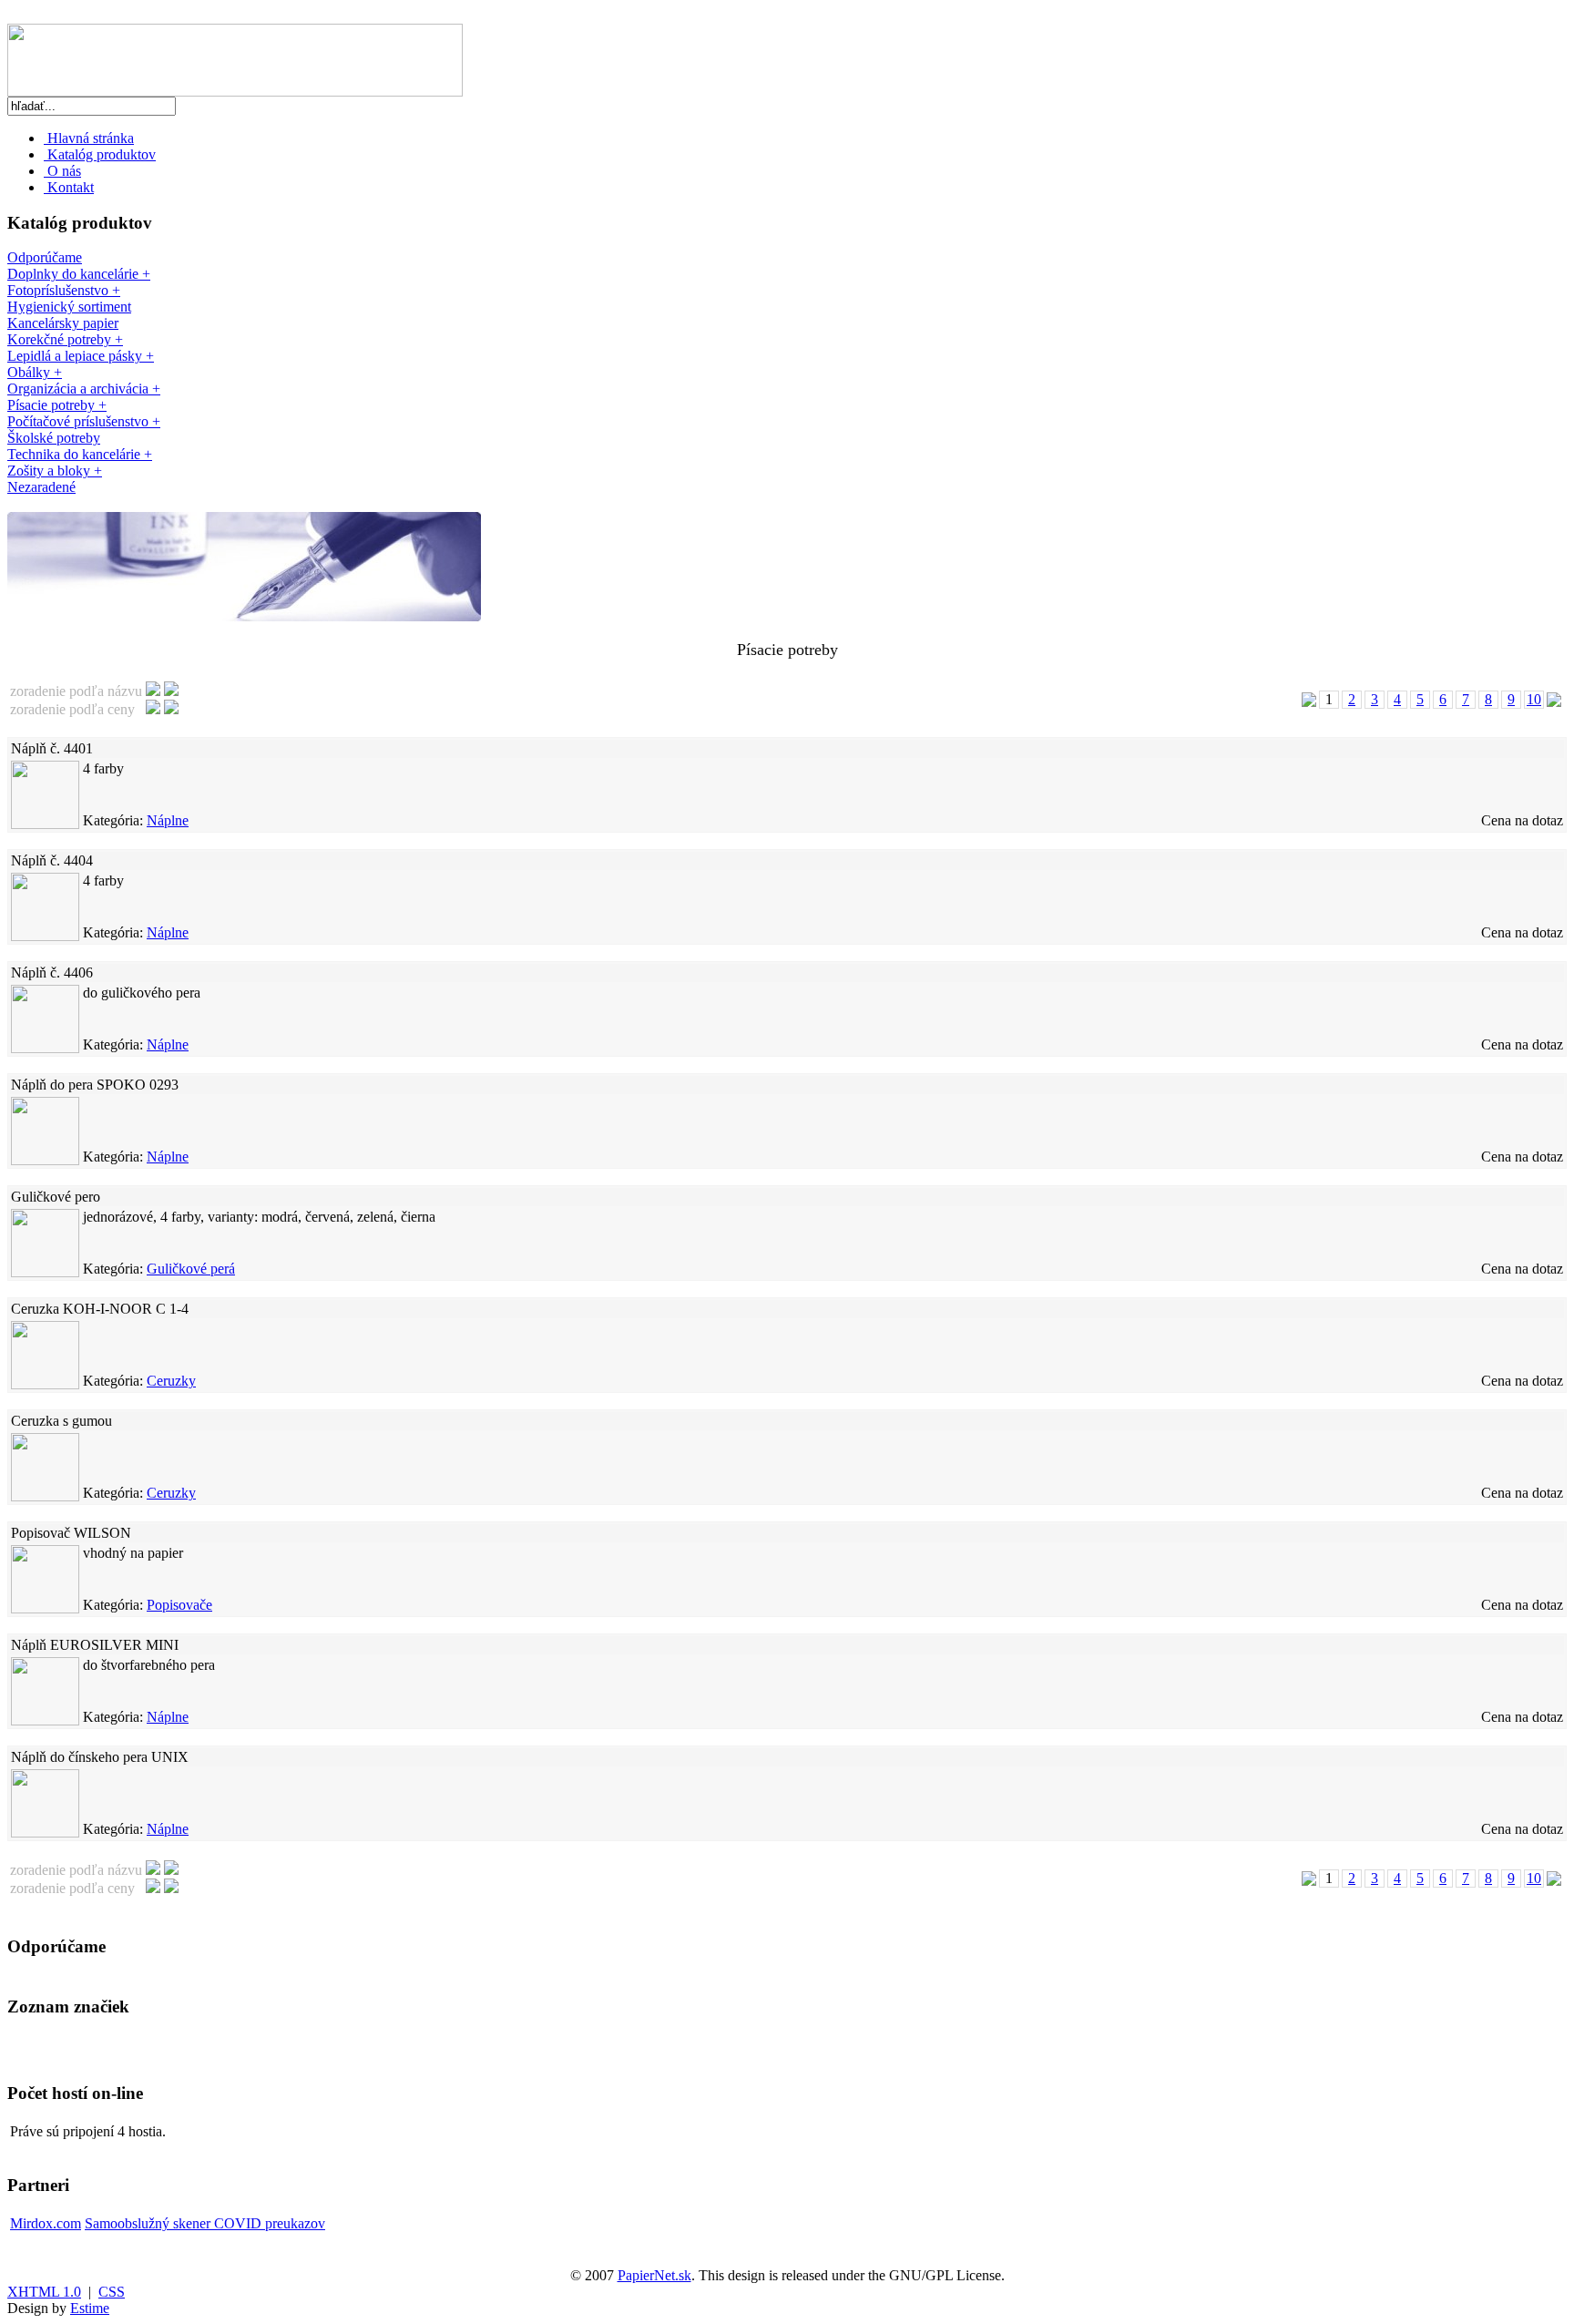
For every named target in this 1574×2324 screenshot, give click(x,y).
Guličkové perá (191, 1269)
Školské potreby (54, 438)
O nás (62, 171)
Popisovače (179, 1605)
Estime (90, 2308)
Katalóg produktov (100, 154)
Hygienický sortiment (69, 307)
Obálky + (35, 372)
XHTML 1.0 (44, 2292)
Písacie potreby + (57, 405)
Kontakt (69, 187)
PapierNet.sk (654, 2275)
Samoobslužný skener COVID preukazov (205, 2223)
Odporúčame (45, 257)
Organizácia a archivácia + (84, 389)
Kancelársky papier (63, 323)
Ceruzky (171, 1381)
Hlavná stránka (89, 138)
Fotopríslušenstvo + (64, 290)
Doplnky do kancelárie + (79, 274)
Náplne (168, 820)
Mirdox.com (46, 2223)
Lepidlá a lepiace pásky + (81, 356)
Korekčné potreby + (65, 339)
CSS (112, 2292)
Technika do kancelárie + (80, 454)
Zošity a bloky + (55, 471)
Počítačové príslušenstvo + (84, 421)
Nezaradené (41, 487)
